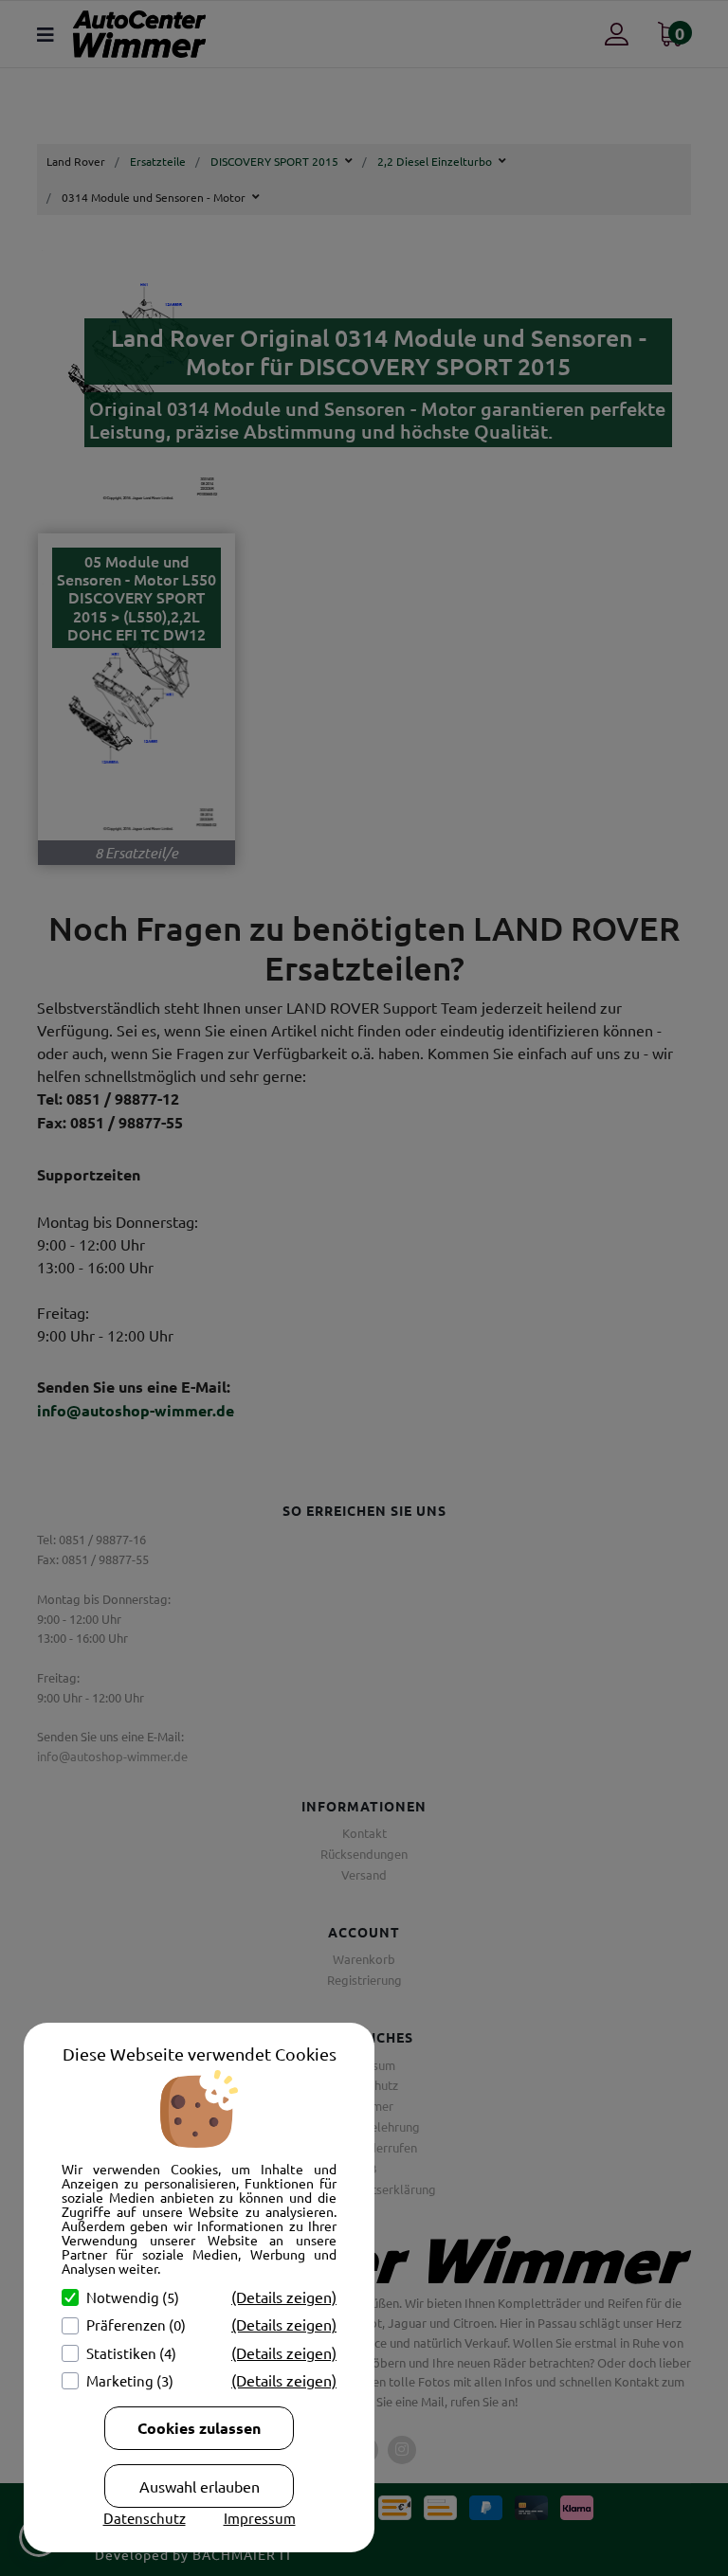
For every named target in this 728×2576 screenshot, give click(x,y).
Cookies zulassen (199, 2428)
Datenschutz (145, 2518)
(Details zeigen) (284, 2297)
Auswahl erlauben (200, 2486)
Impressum (260, 2518)
